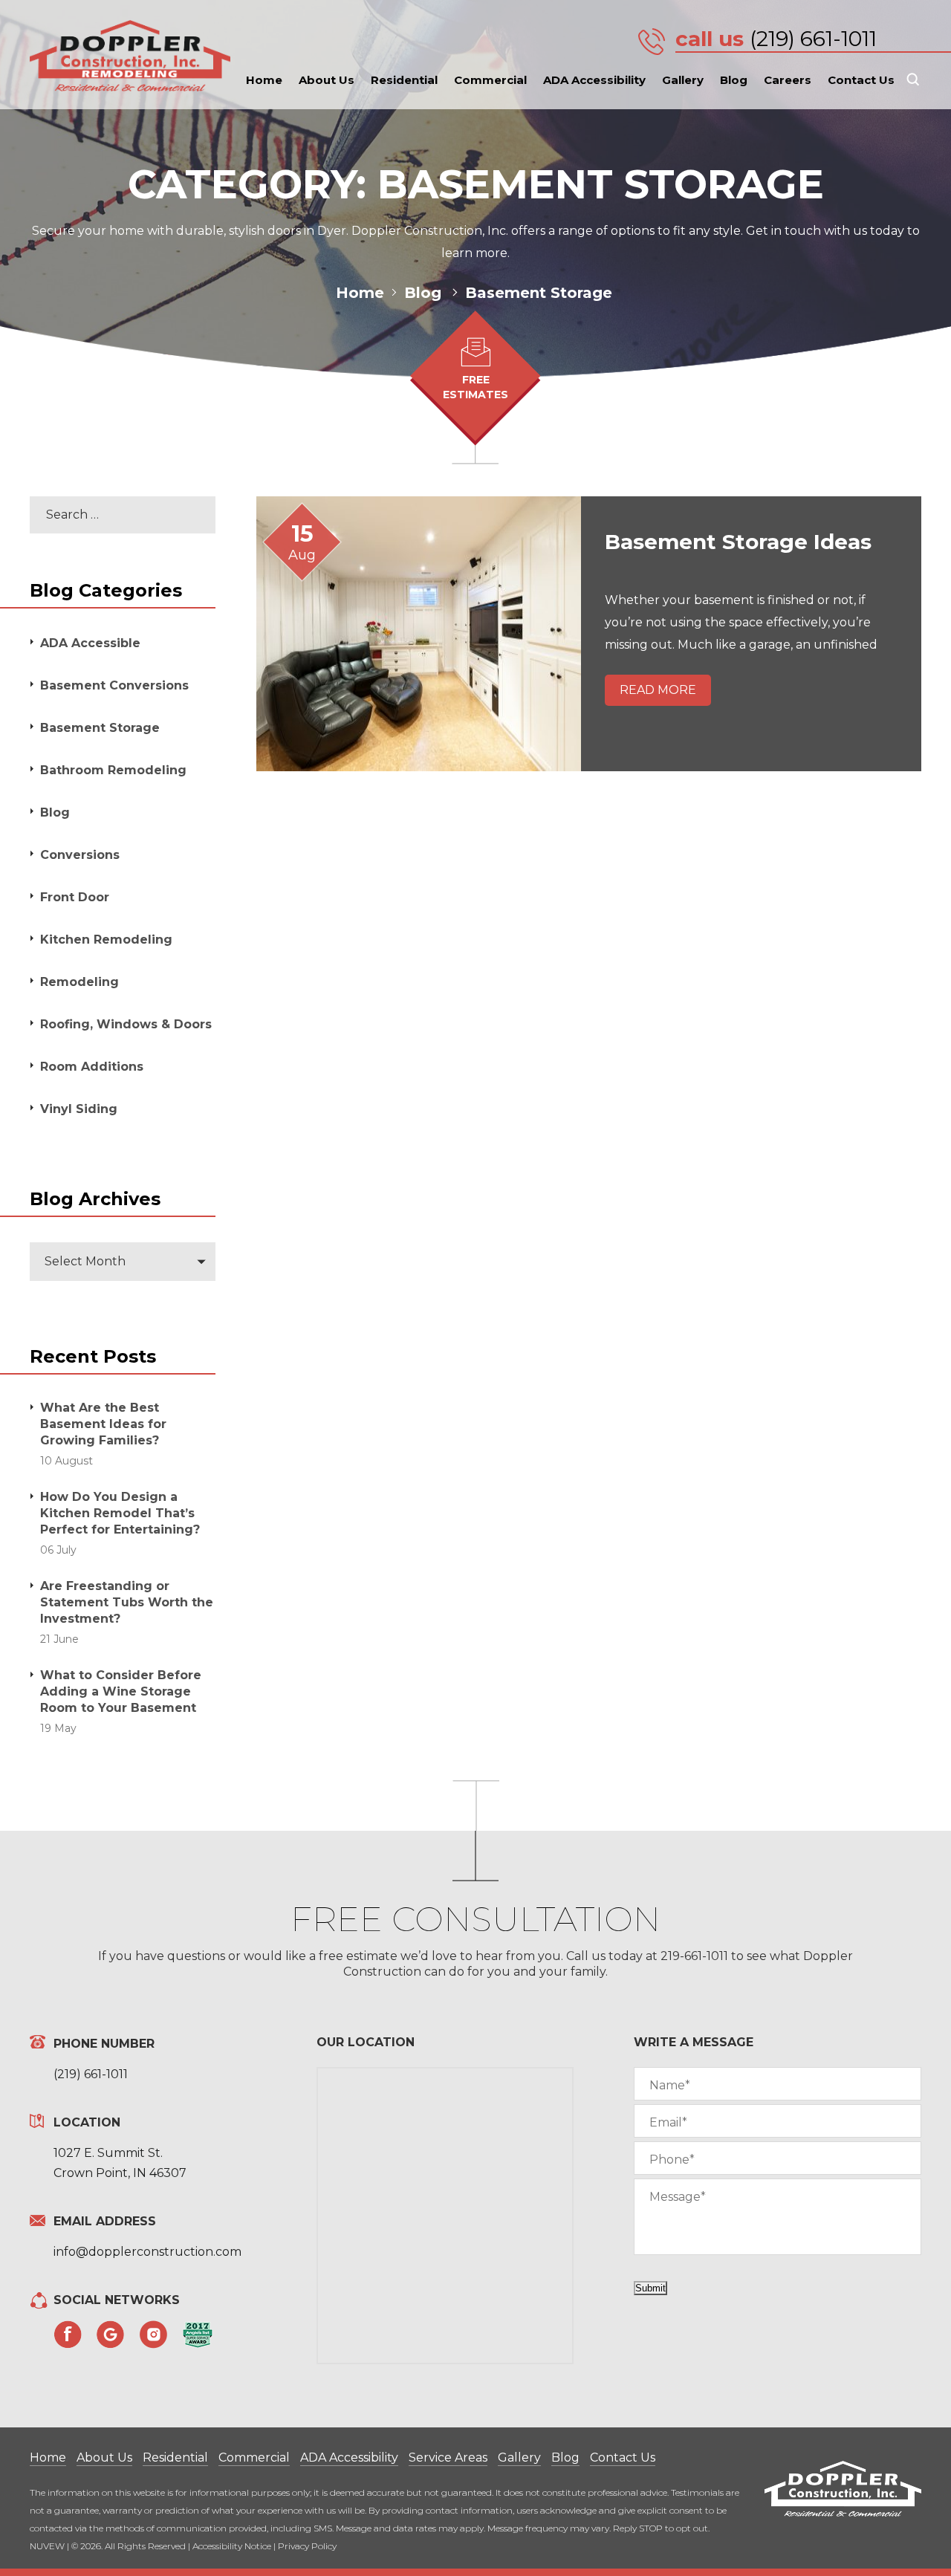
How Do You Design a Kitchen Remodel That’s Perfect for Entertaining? (120, 1513)
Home (264, 80)
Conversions (80, 855)
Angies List (198, 2335)
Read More (658, 690)
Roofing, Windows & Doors (126, 1024)
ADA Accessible (90, 643)
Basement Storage (100, 728)
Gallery (683, 80)
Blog (734, 80)
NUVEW (47, 2546)
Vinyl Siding (79, 1109)
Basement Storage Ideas (741, 542)
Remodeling (79, 982)
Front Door (75, 897)
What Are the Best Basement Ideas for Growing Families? (103, 1424)
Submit (650, 2288)
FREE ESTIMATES (475, 387)
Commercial (490, 80)
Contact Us (861, 80)
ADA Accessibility (594, 80)
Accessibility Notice (232, 2546)
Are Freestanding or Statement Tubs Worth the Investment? (127, 1602)
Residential (404, 80)
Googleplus (111, 2335)
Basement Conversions (114, 685)
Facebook (68, 2335)
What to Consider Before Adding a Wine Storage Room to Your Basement (121, 1691)
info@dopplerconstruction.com (147, 2252)
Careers (788, 80)
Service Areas (448, 2457)
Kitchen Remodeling (106, 940)
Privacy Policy (307, 2546)
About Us (327, 80)
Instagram (154, 2335)
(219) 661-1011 (813, 39)
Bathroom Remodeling (113, 770)
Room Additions (92, 1067)
